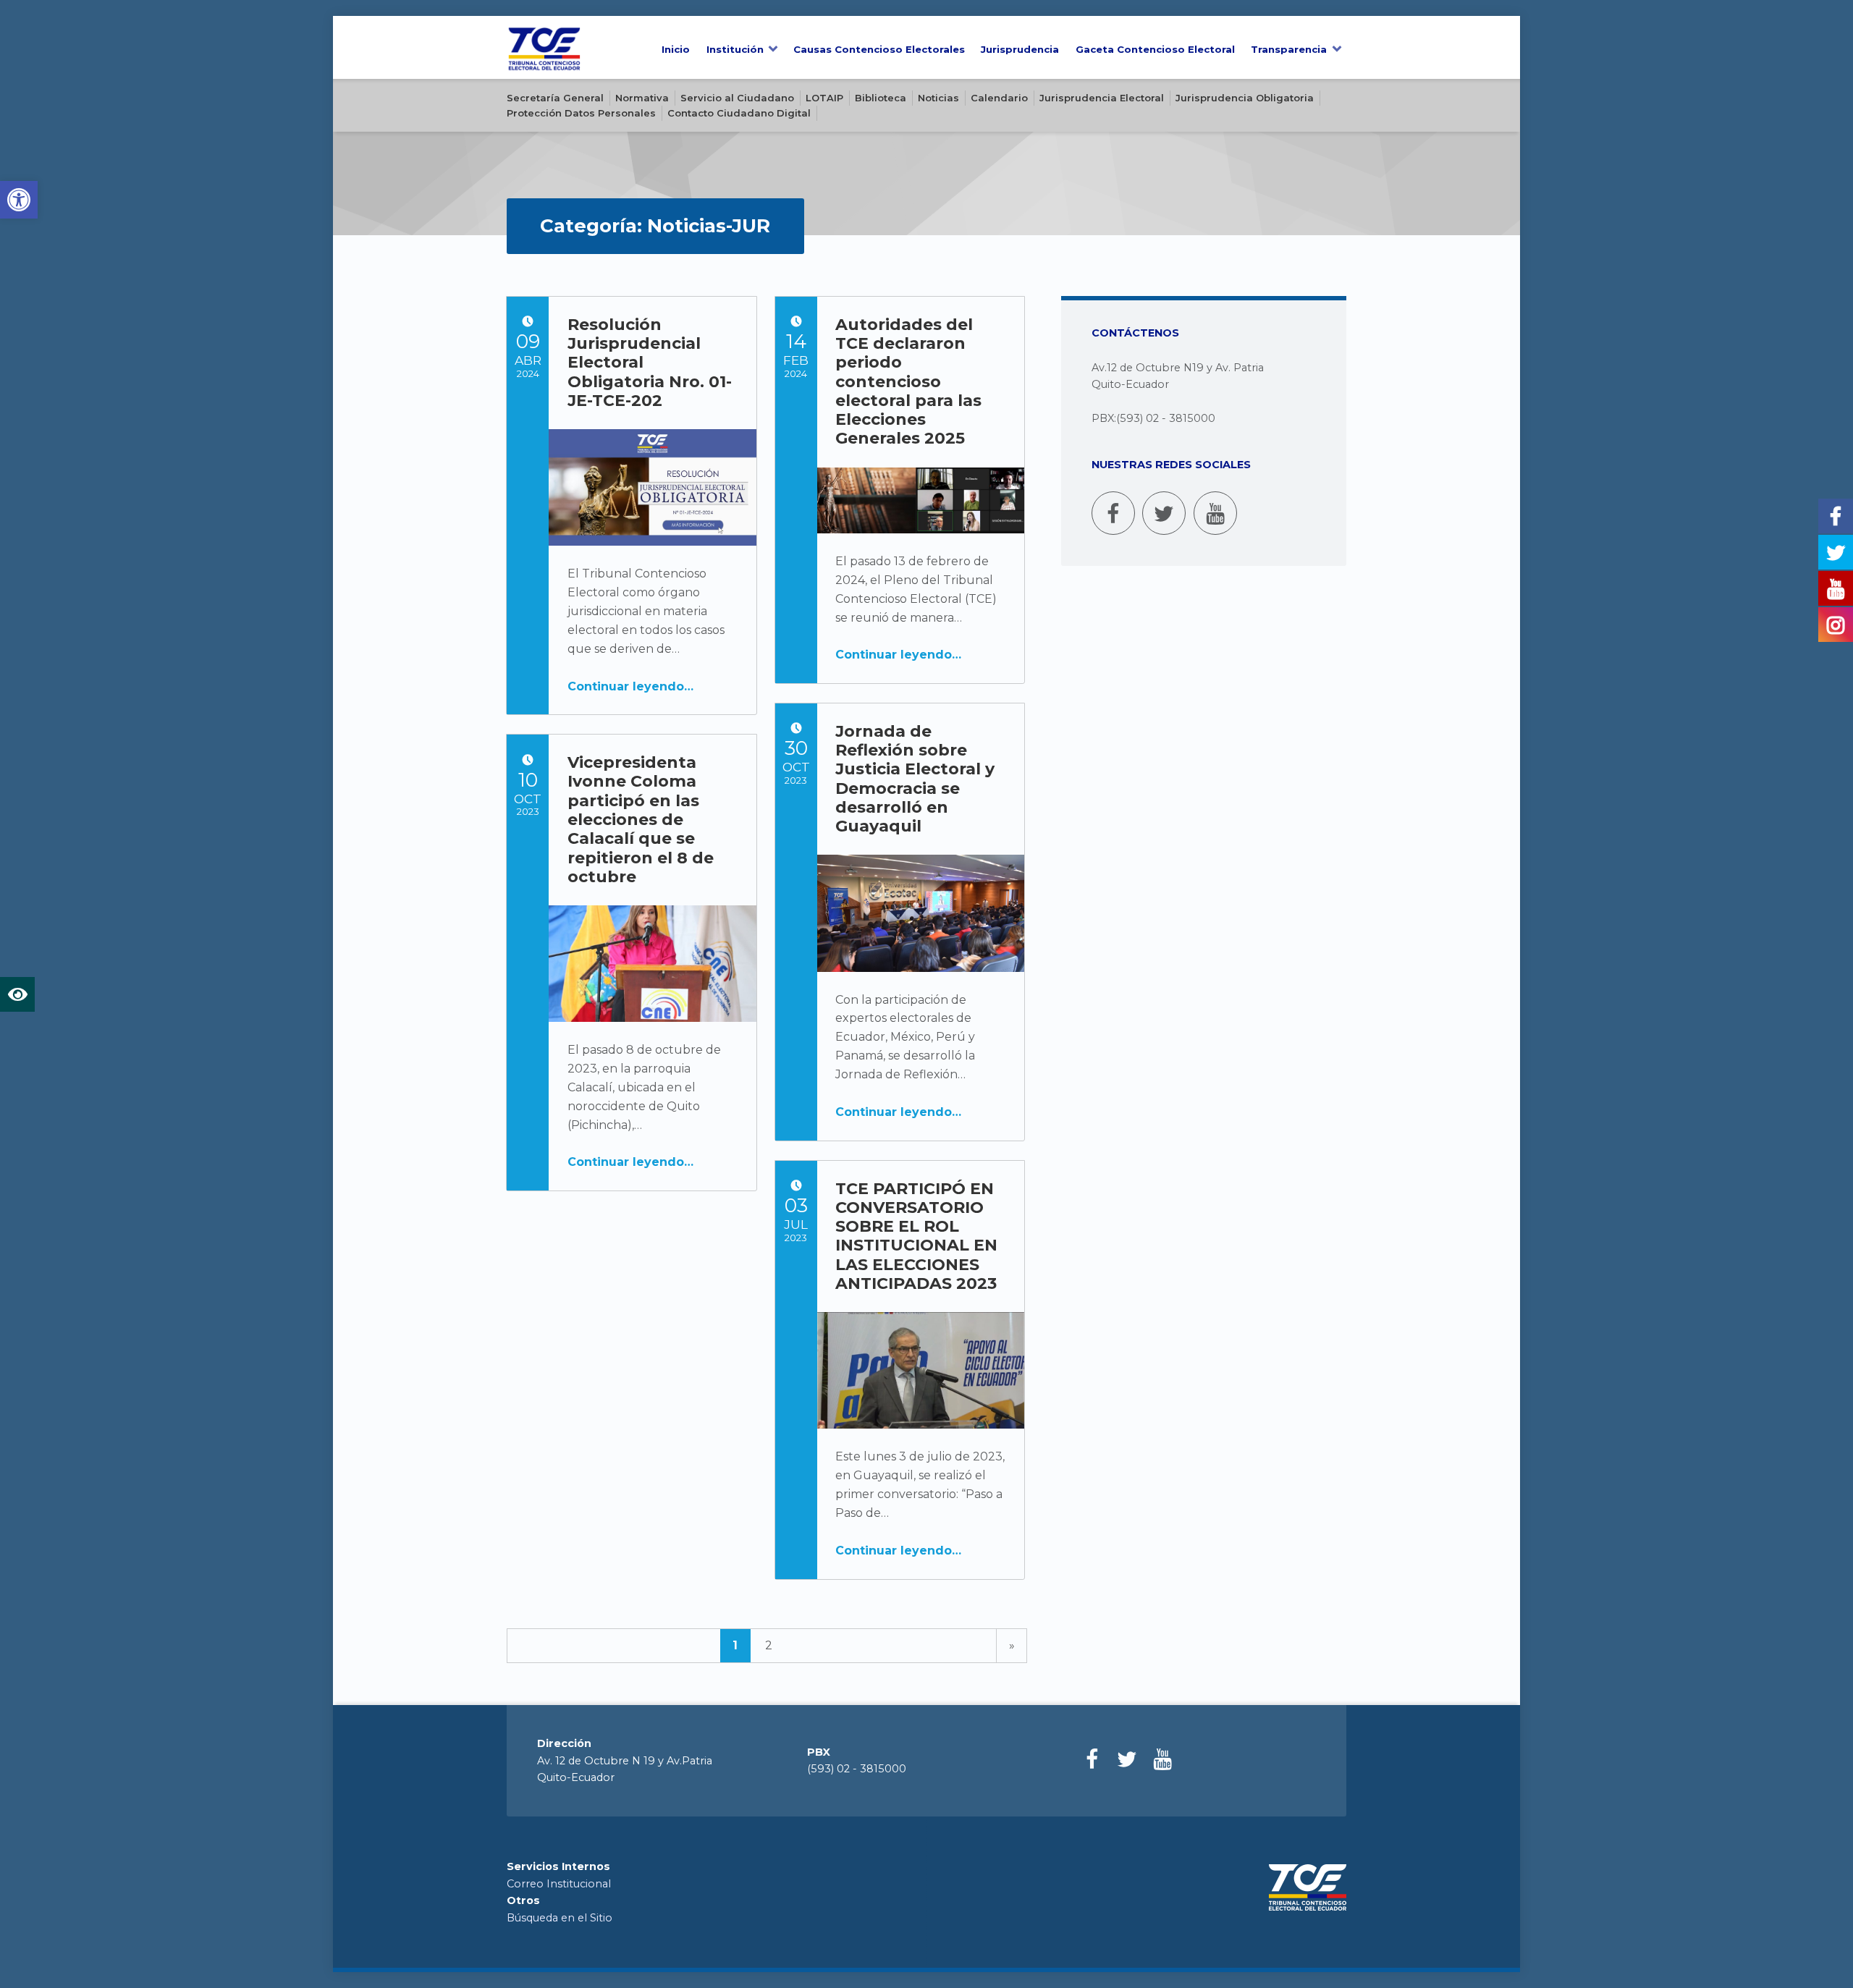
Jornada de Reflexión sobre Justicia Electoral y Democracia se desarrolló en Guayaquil (915, 779)
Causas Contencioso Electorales (879, 49)
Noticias (938, 98)
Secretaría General (555, 98)
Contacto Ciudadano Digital (739, 113)
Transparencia (1289, 49)
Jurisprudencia (1020, 49)
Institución (735, 49)
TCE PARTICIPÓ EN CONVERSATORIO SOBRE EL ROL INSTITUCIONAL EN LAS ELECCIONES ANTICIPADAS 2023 (916, 1236)
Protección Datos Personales (581, 113)
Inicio (676, 49)
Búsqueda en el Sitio (560, 1918)
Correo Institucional (559, 1884)
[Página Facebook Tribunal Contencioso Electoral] (1113, 513)
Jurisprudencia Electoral (1102, 98)
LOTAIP (824, 98)
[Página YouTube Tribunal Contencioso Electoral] (1215, 513)
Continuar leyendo (626, 686)
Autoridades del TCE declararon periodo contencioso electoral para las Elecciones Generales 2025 (908, 382)
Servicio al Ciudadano (737, 98)
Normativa (642, 98)
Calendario (999, 98)
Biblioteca (881, 98)
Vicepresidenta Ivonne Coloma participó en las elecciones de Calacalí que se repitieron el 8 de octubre (641, 820)
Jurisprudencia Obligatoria (1245, 98)
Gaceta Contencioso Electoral (1155, 49)
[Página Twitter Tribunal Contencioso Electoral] (1164, 513)
